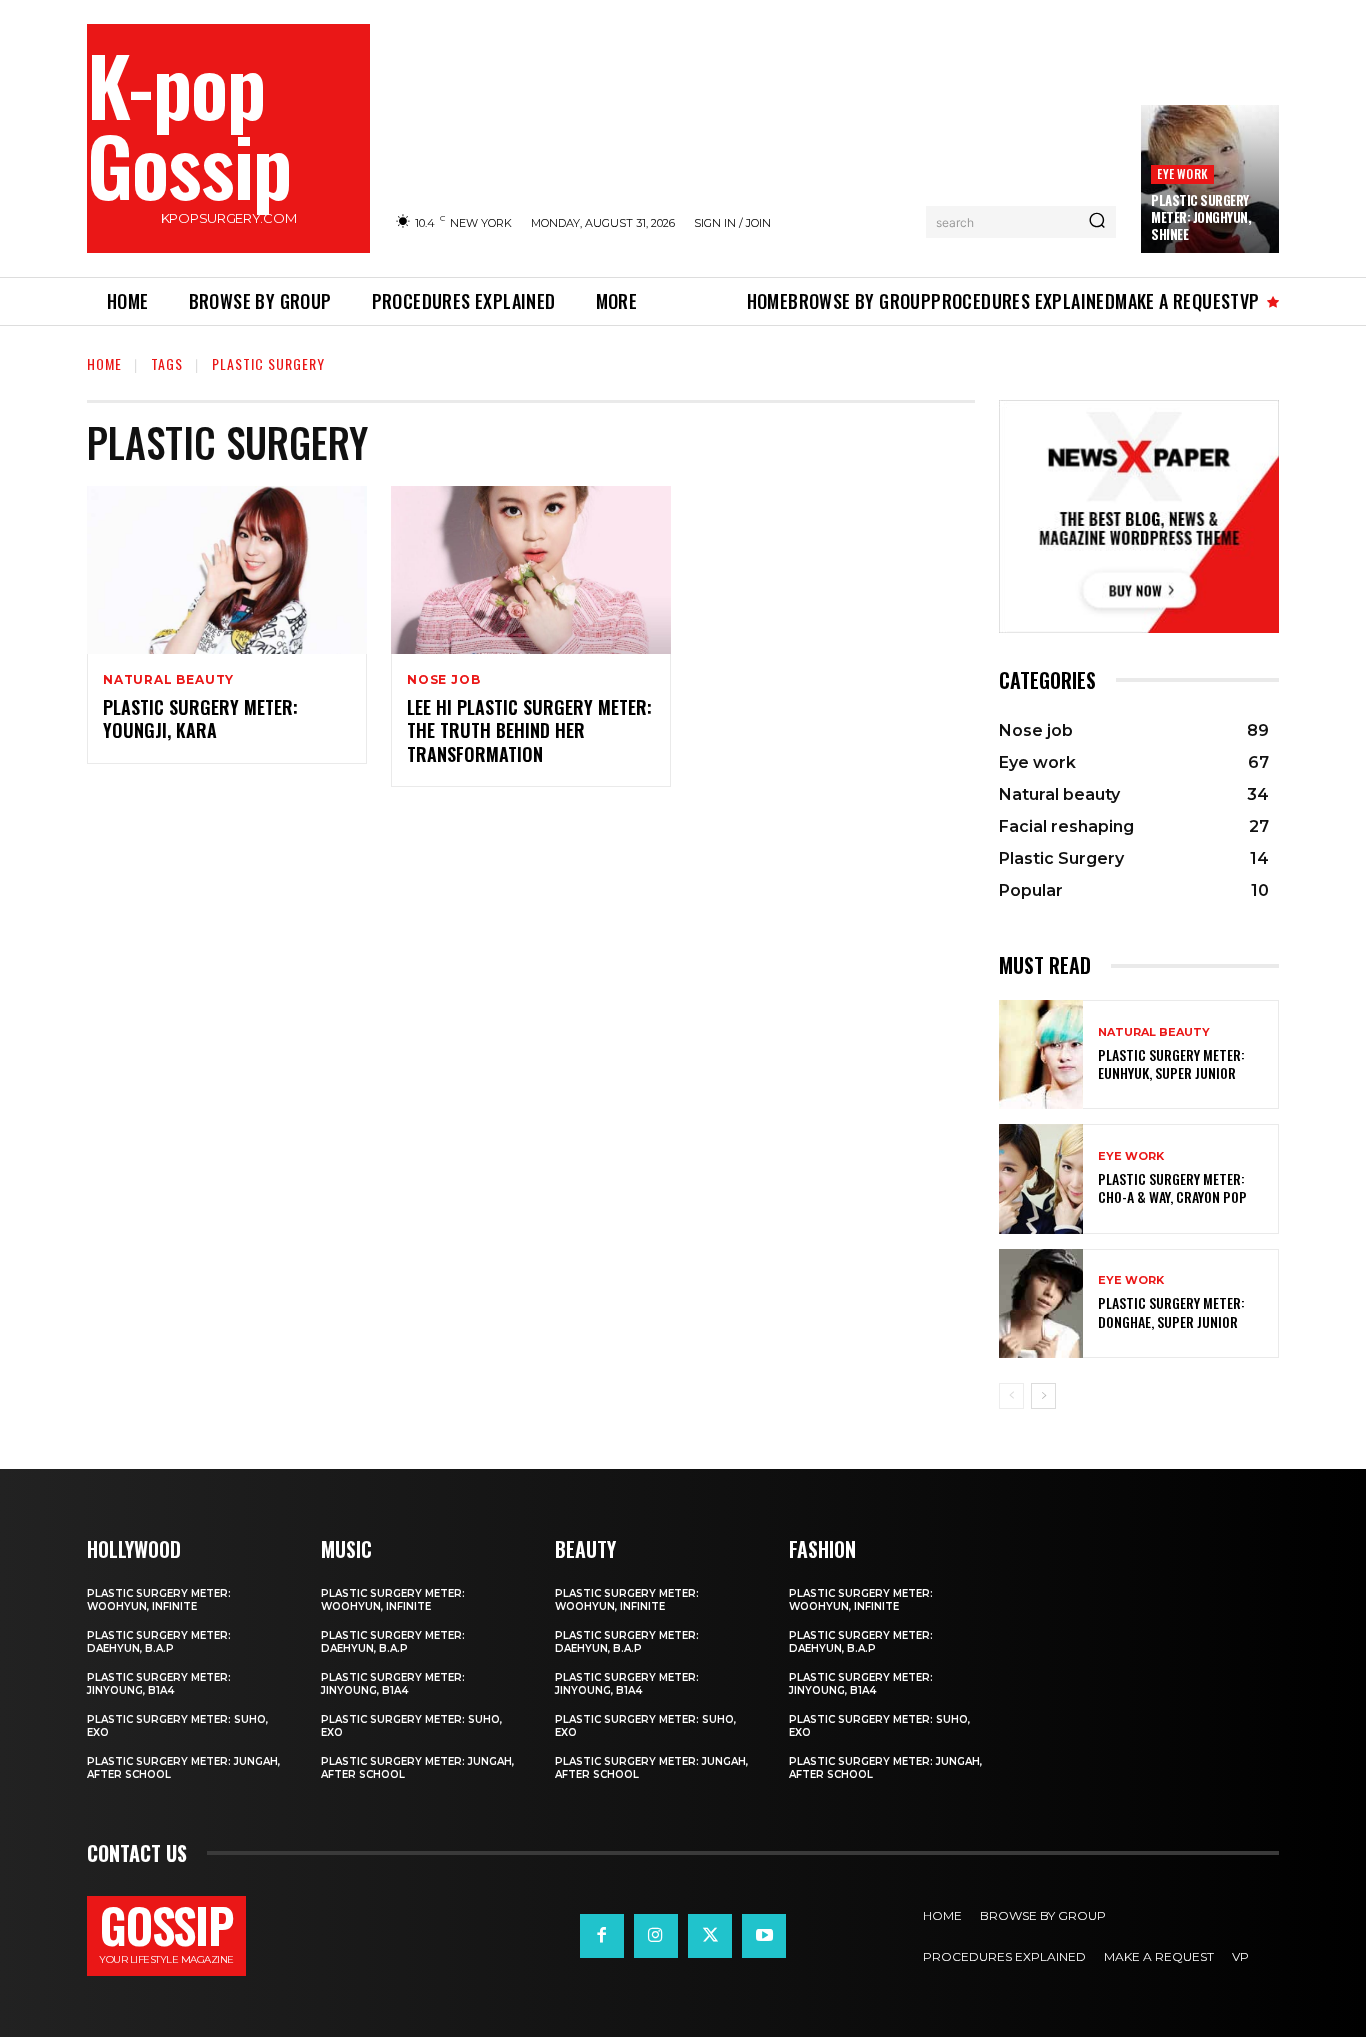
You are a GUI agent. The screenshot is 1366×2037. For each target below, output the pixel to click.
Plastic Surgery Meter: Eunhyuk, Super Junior (1171, 1063)
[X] (710, 1936)
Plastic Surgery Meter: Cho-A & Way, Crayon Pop (1172, 1187)
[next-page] (1043, 1396)
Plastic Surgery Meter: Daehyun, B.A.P (159, 1642)
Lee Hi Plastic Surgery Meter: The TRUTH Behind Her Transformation (529, 730)
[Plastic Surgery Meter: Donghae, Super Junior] (1041, 1303)
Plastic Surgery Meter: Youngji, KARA (200, 718)
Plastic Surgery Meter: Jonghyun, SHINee (1201, 217)
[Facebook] (602, 1936)
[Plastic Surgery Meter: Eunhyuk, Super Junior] (1041, 1054)
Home (104, 363)
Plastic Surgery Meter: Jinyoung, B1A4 (159, 1684)
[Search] (1097, 222)
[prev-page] (1011, 1396)
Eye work (1182, 173)
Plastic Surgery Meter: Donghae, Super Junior (1171, 1311)
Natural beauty (168, 680)
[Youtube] (764, 1936)
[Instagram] (656, 1936)
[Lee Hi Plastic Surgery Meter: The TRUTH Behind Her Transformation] (531, 570)
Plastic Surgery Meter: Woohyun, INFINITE (159, 1600)
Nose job (443, 680)
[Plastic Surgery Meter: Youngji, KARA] (227, 570)
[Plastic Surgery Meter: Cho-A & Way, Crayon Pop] (1041, 1178)
